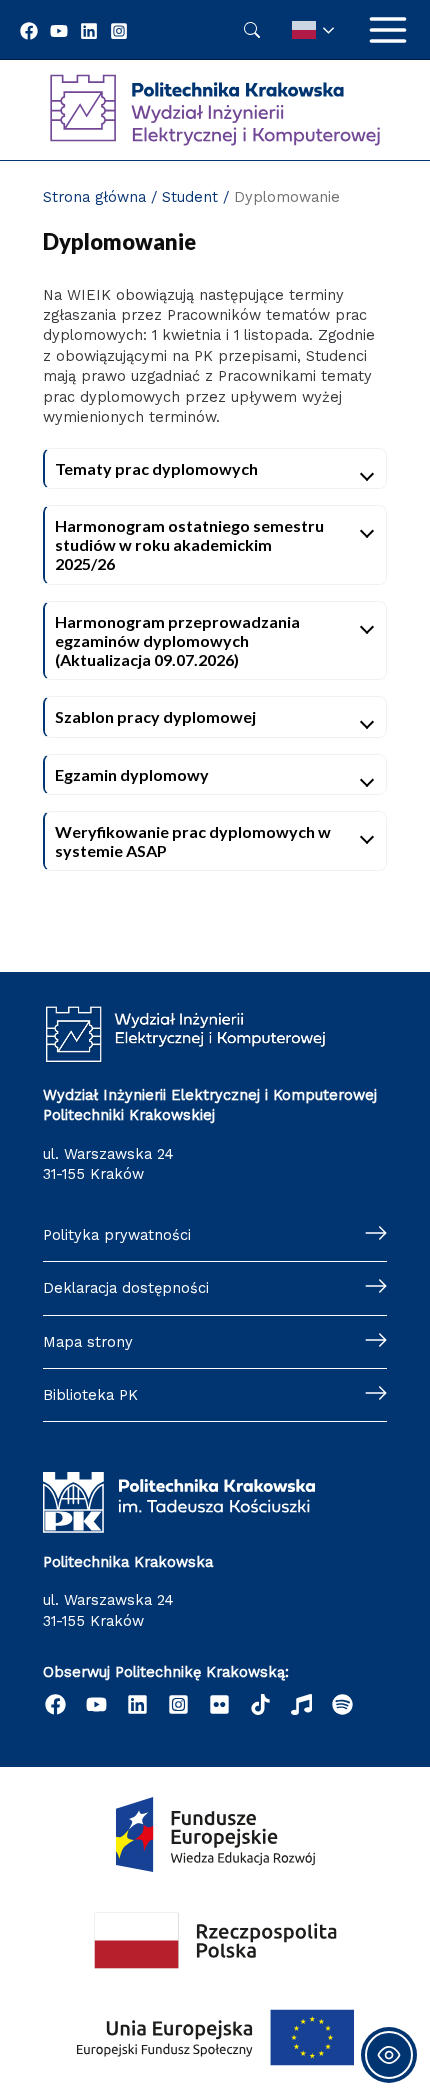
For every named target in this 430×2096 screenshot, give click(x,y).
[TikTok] (260, 1704)
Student (190, 197)
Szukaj (252, 30)
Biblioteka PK (90, 1395)
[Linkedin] (89, 31)
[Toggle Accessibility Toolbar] (389, 2055)
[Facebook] (29, 31)
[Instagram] (119, 31)
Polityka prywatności (117, 1235)
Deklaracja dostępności (126, 1288)
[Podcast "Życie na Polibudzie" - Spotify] (342, 1704)
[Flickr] (219, 1704)
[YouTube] (59, 31)
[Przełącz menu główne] (388, 30)
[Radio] (301, 1704)
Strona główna (94, 197)
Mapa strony (88, 1342)
